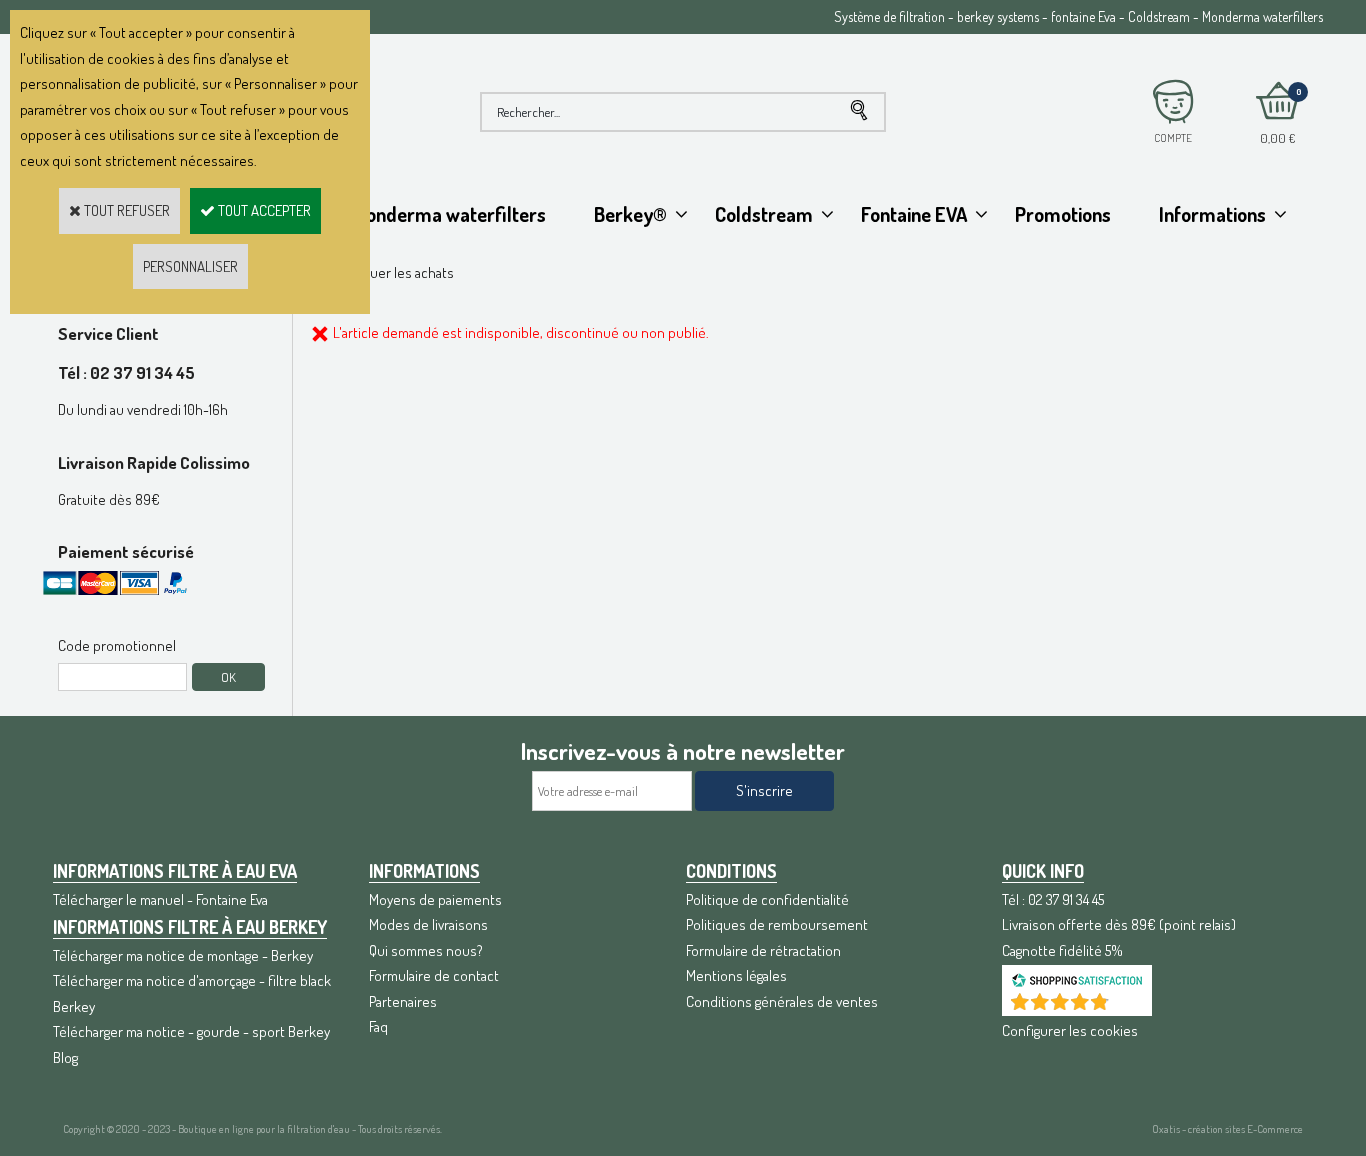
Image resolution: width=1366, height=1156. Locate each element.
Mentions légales (736, 975)
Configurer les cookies (1070, 1030)
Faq (378, 1026)
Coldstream (764, 214)
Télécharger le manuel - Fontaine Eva (160, 899)
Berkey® (630, 214)
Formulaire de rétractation (763, 950)
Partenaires (403, 1001)
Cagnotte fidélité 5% (1062, 950)
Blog (65, 1057)
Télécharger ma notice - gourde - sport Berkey (191, 1031)
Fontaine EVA (914, 214)
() (1129, 1005)
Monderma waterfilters (449, 214)
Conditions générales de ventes (782, 1001)
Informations (1212, 214)
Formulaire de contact (434, 975)
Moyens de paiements (435, 899)
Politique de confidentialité (767, 899)
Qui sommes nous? (426, 950)
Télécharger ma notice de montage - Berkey (183, 955)
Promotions (1063, 214)
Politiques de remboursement (777, 924)
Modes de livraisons (428, 924)
